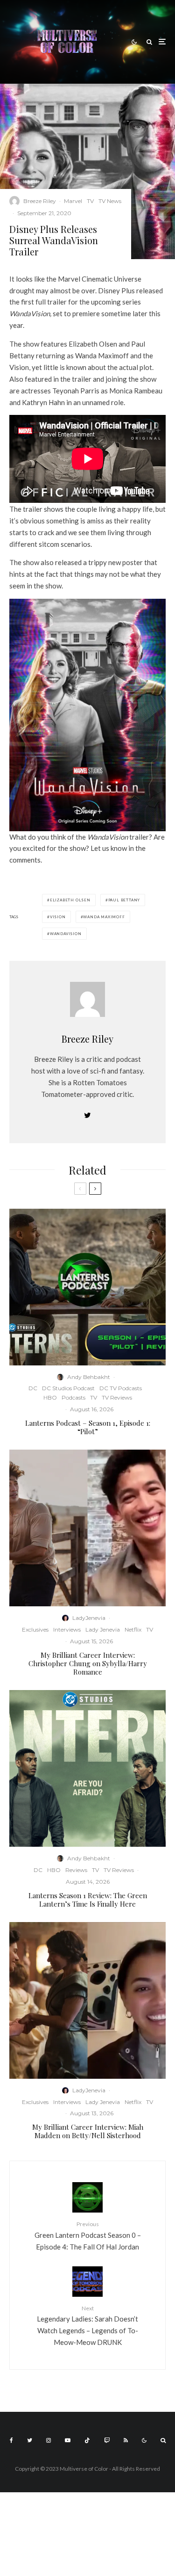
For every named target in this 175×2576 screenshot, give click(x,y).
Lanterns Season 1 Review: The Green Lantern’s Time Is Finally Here (88, 1900)
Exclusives (35, 1629)
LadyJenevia (89, 1618)
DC (33, 1388)
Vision (58, 917)
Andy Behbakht (89, 1377)
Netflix (133, 1629)
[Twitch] (107, 2440)
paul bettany (124, 900)
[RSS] (126, 2440)
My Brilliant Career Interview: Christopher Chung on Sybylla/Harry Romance (88, 1663)
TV (90, 201)
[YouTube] (68, 2440)
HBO (50, 1397)
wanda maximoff (104, 917)
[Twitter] (30, 2440)
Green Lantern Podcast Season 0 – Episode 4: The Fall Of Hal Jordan (88, 2235)
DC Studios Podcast (68, 1388)
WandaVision (66, 934)
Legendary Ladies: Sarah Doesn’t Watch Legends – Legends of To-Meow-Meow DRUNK (87, 2326)
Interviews (67, 1629)
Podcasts (73, 1397)
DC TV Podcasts (121, 1388)
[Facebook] (11, 2440)
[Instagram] (49, 2440)
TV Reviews (117, 1397)
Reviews (76, 1870)
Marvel (73, 201)
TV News (110, 201)
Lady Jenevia (103, 1629)
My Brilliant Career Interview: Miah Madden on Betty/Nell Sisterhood (88, 2131)
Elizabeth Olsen (70, 900)
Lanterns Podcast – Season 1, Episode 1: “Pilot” (88, 1427)
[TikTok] (87, 2440)
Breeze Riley (40, 201)
